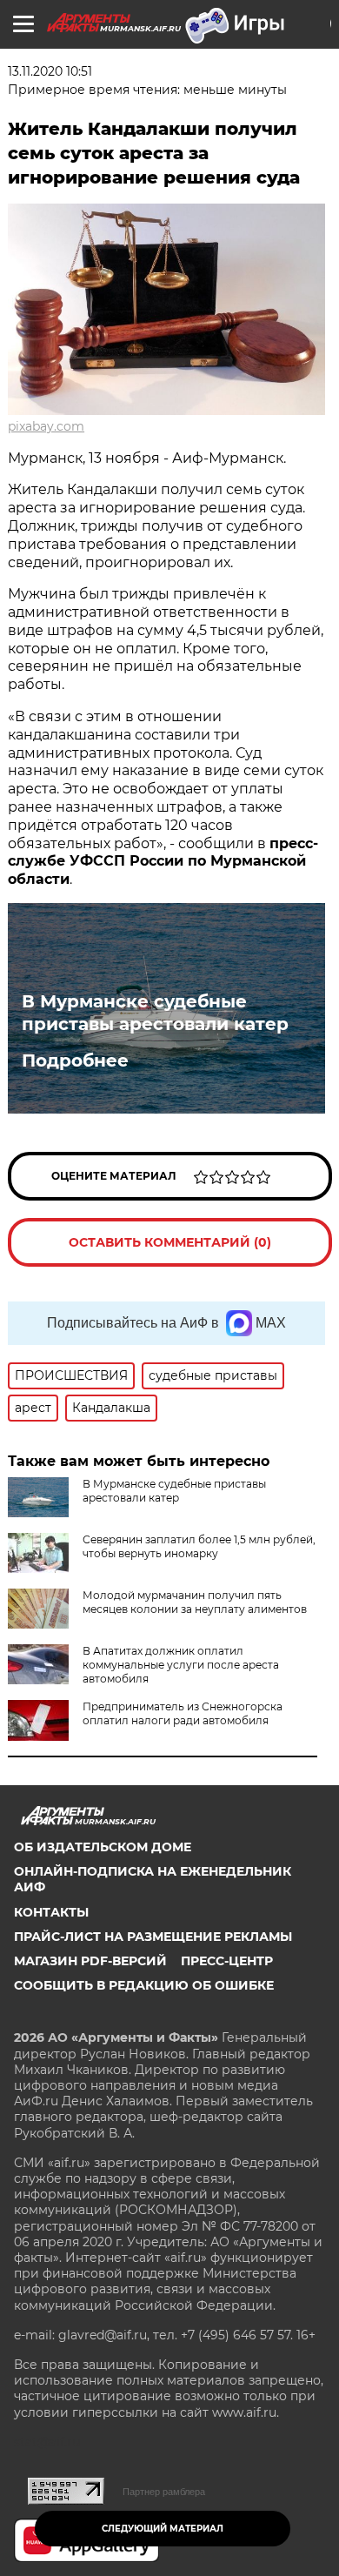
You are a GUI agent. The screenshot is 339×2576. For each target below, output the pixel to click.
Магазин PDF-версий (90, 1961)
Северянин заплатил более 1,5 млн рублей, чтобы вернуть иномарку (199, 1546)
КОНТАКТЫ (51, 1912)
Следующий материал (163, 2529)
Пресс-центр (227, 1961)
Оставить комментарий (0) (170, 1242)
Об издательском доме (103, 1847)
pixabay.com (46, 426)
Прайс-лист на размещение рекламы (153, 1937)
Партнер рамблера (164, 2492)
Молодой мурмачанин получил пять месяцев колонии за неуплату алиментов (195, 1602)
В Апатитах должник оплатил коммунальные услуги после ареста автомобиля (181, 1665)
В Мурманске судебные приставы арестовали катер (155, 1013)
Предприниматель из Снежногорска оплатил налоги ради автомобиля (183, 1713)
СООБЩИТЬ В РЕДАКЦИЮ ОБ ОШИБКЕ (144, 1985)
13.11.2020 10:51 (50, 71)
